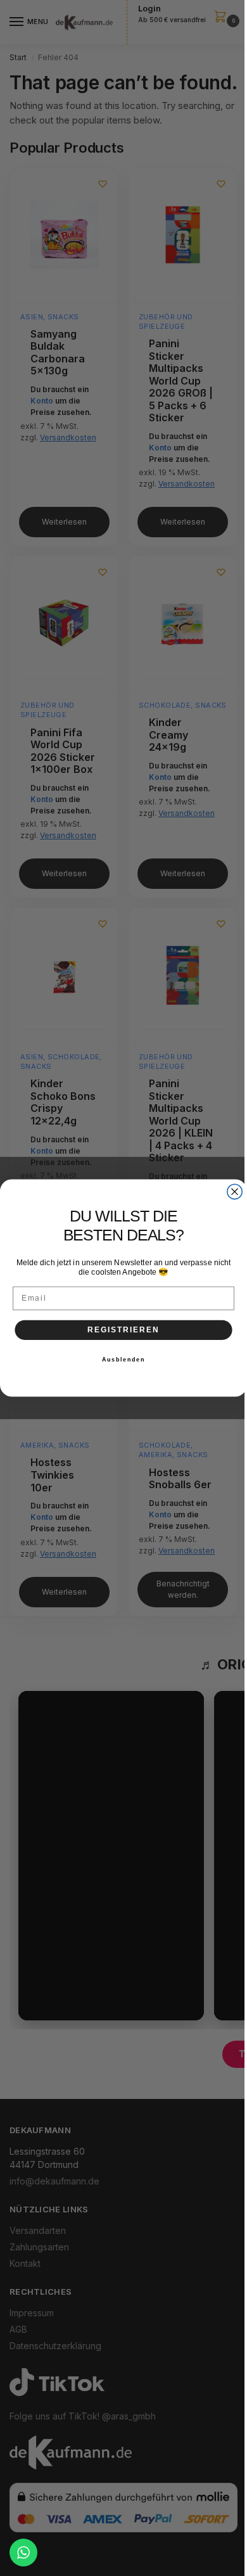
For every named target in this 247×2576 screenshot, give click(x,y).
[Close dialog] (235, 1191)
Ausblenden (124, 1360)
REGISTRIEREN (123, 1329)
